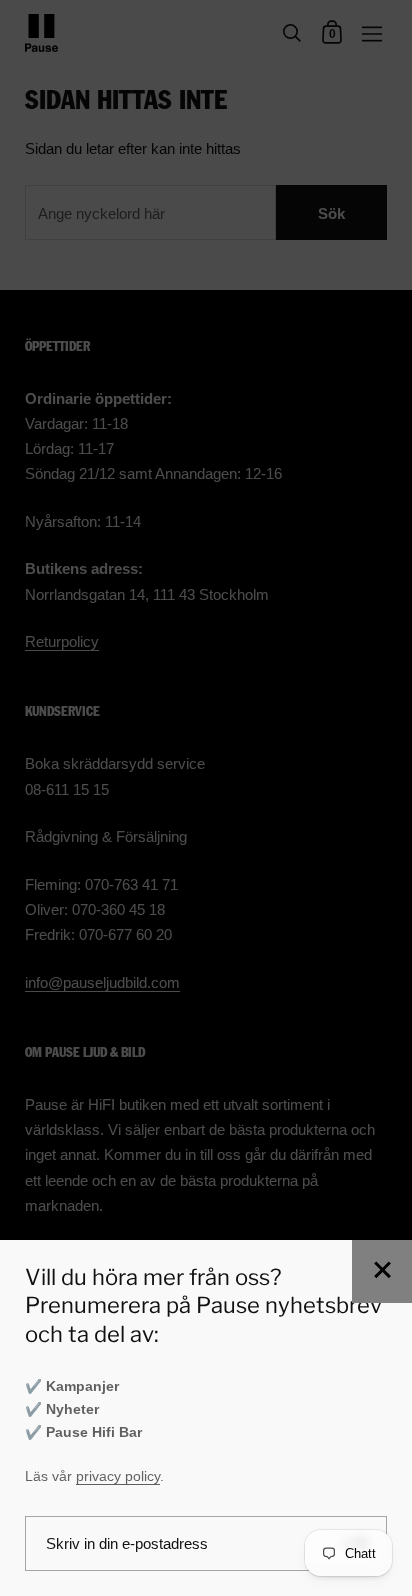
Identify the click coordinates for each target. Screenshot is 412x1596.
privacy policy (118, 1476)
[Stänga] (382, 1271)
